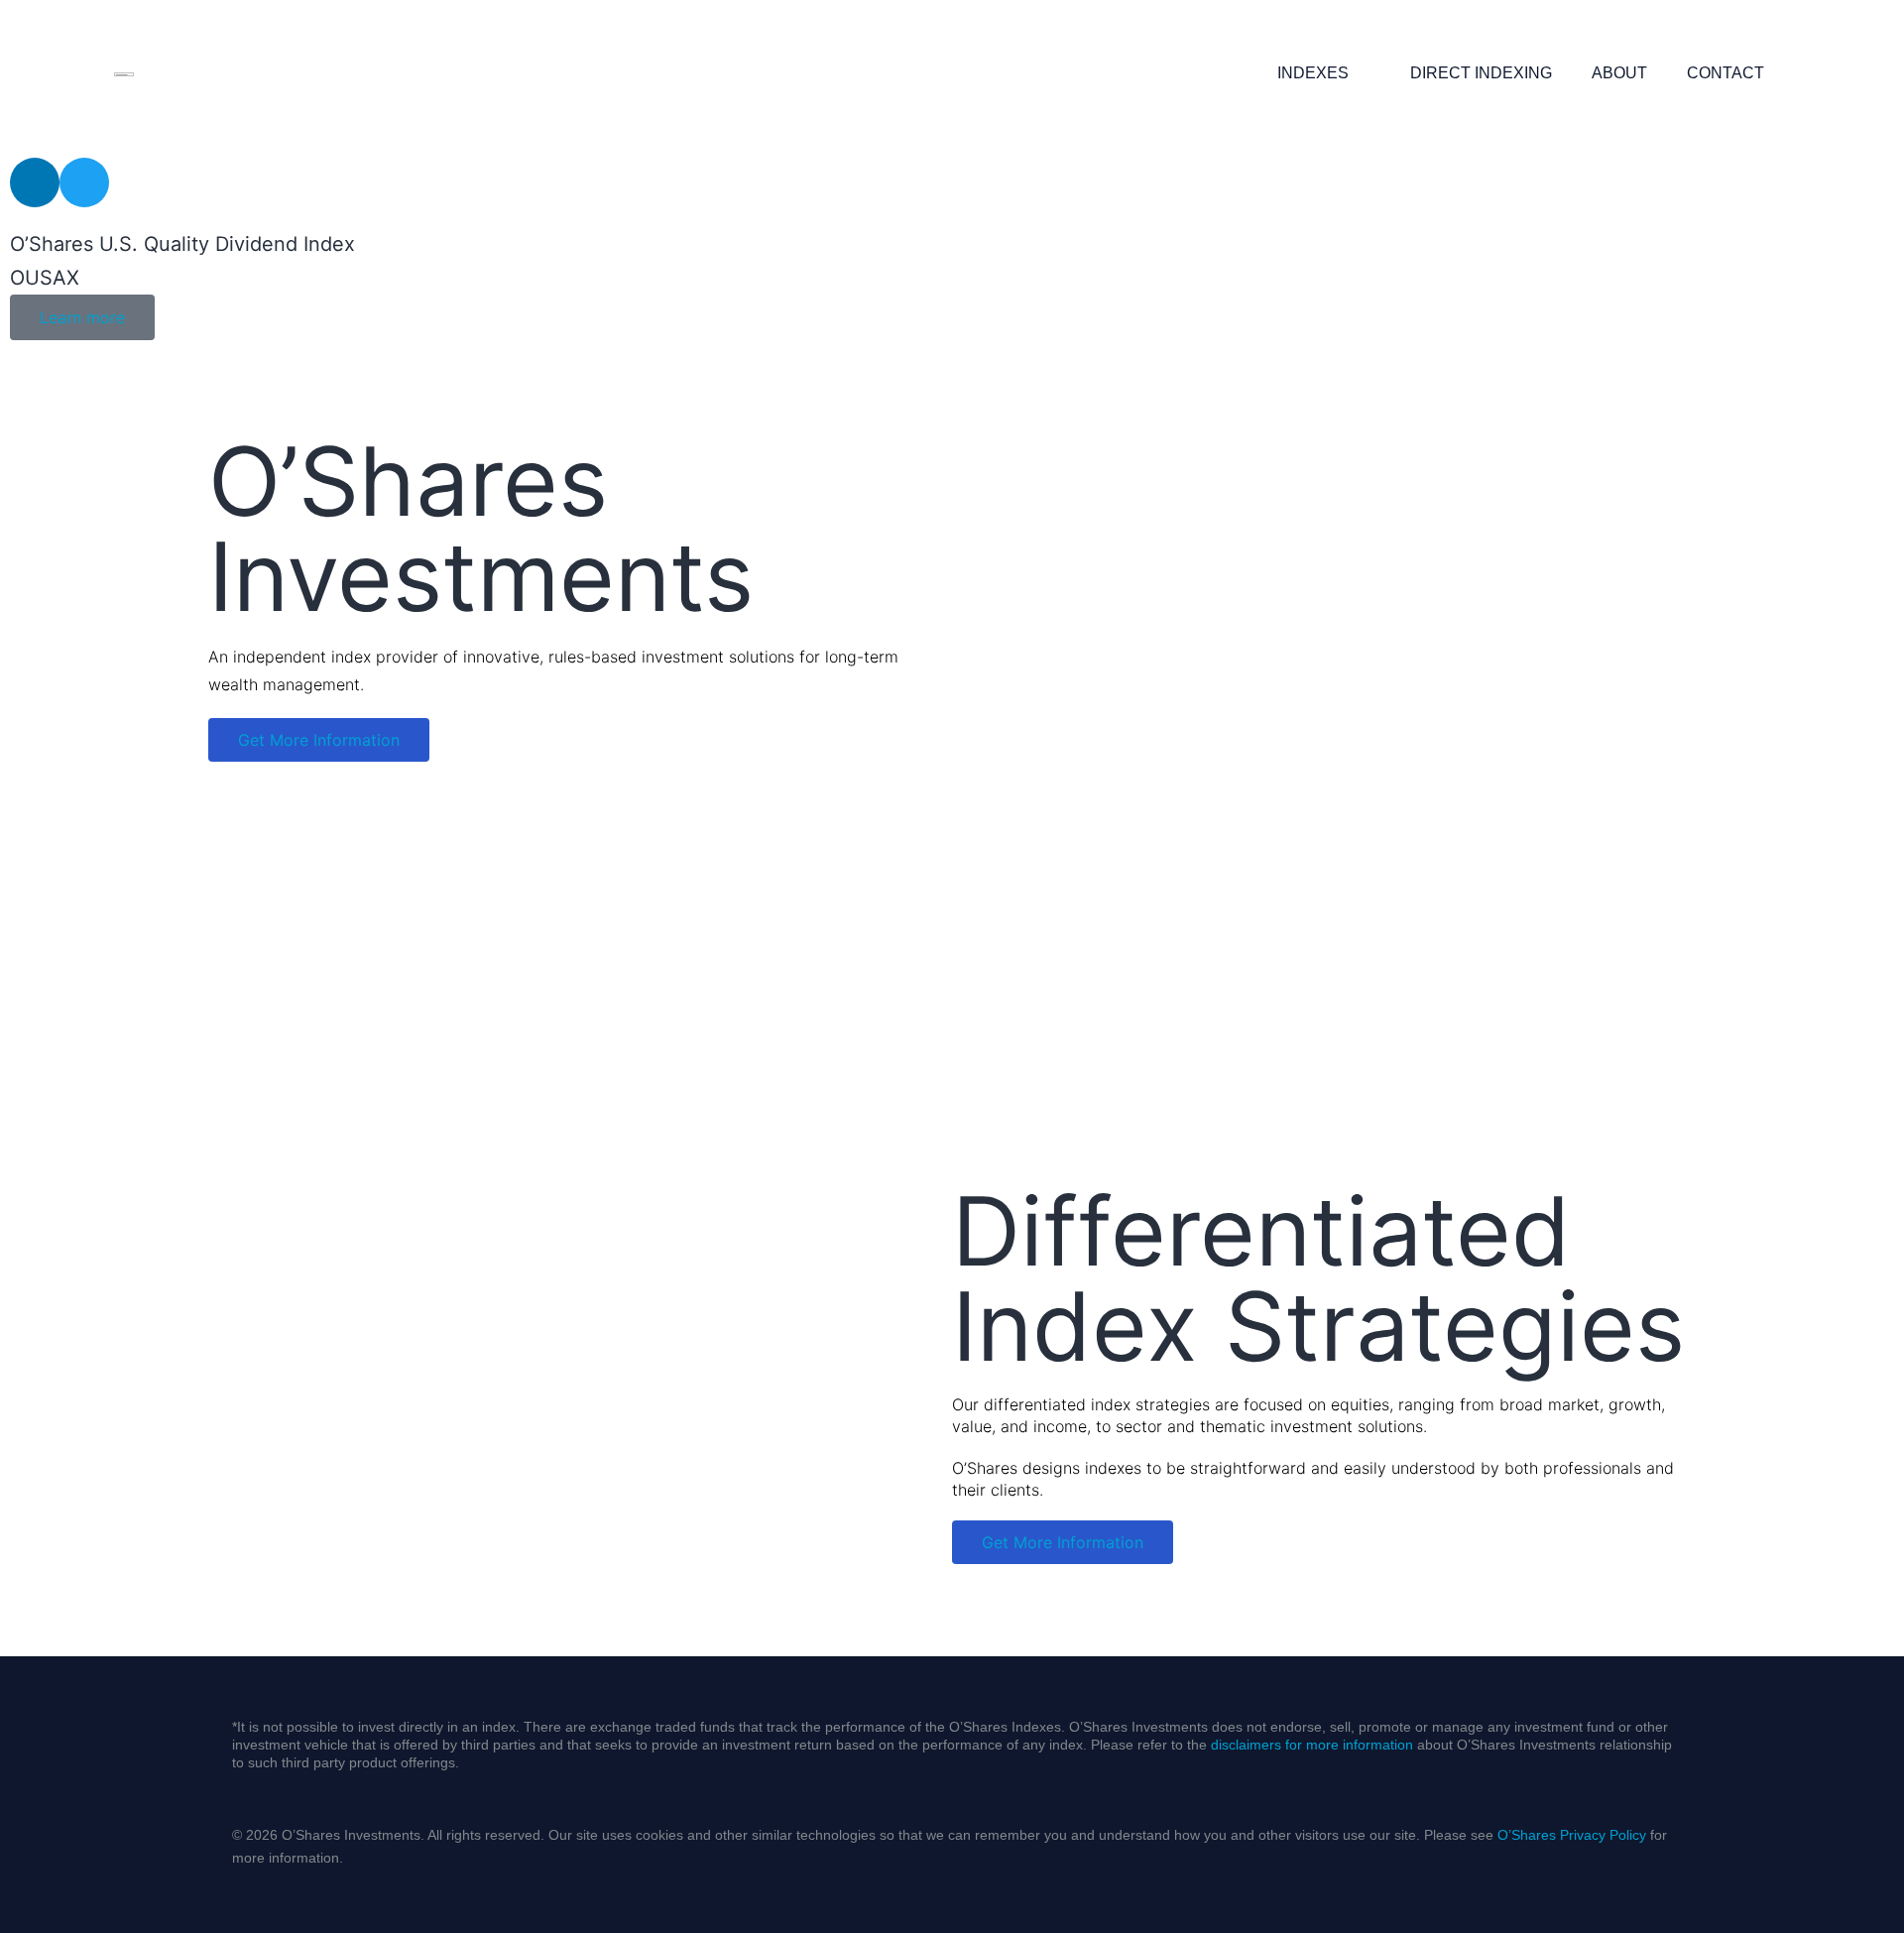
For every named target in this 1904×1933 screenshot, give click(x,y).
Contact (1725, 73)
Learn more (82, 317)
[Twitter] (84, 182)
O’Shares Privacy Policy (1572, 1835)
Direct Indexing (1481, 73)
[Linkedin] (35, 182)
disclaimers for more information (1312, 1745)
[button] (29, 283)
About (1619, 73)
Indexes (1313, 73)
